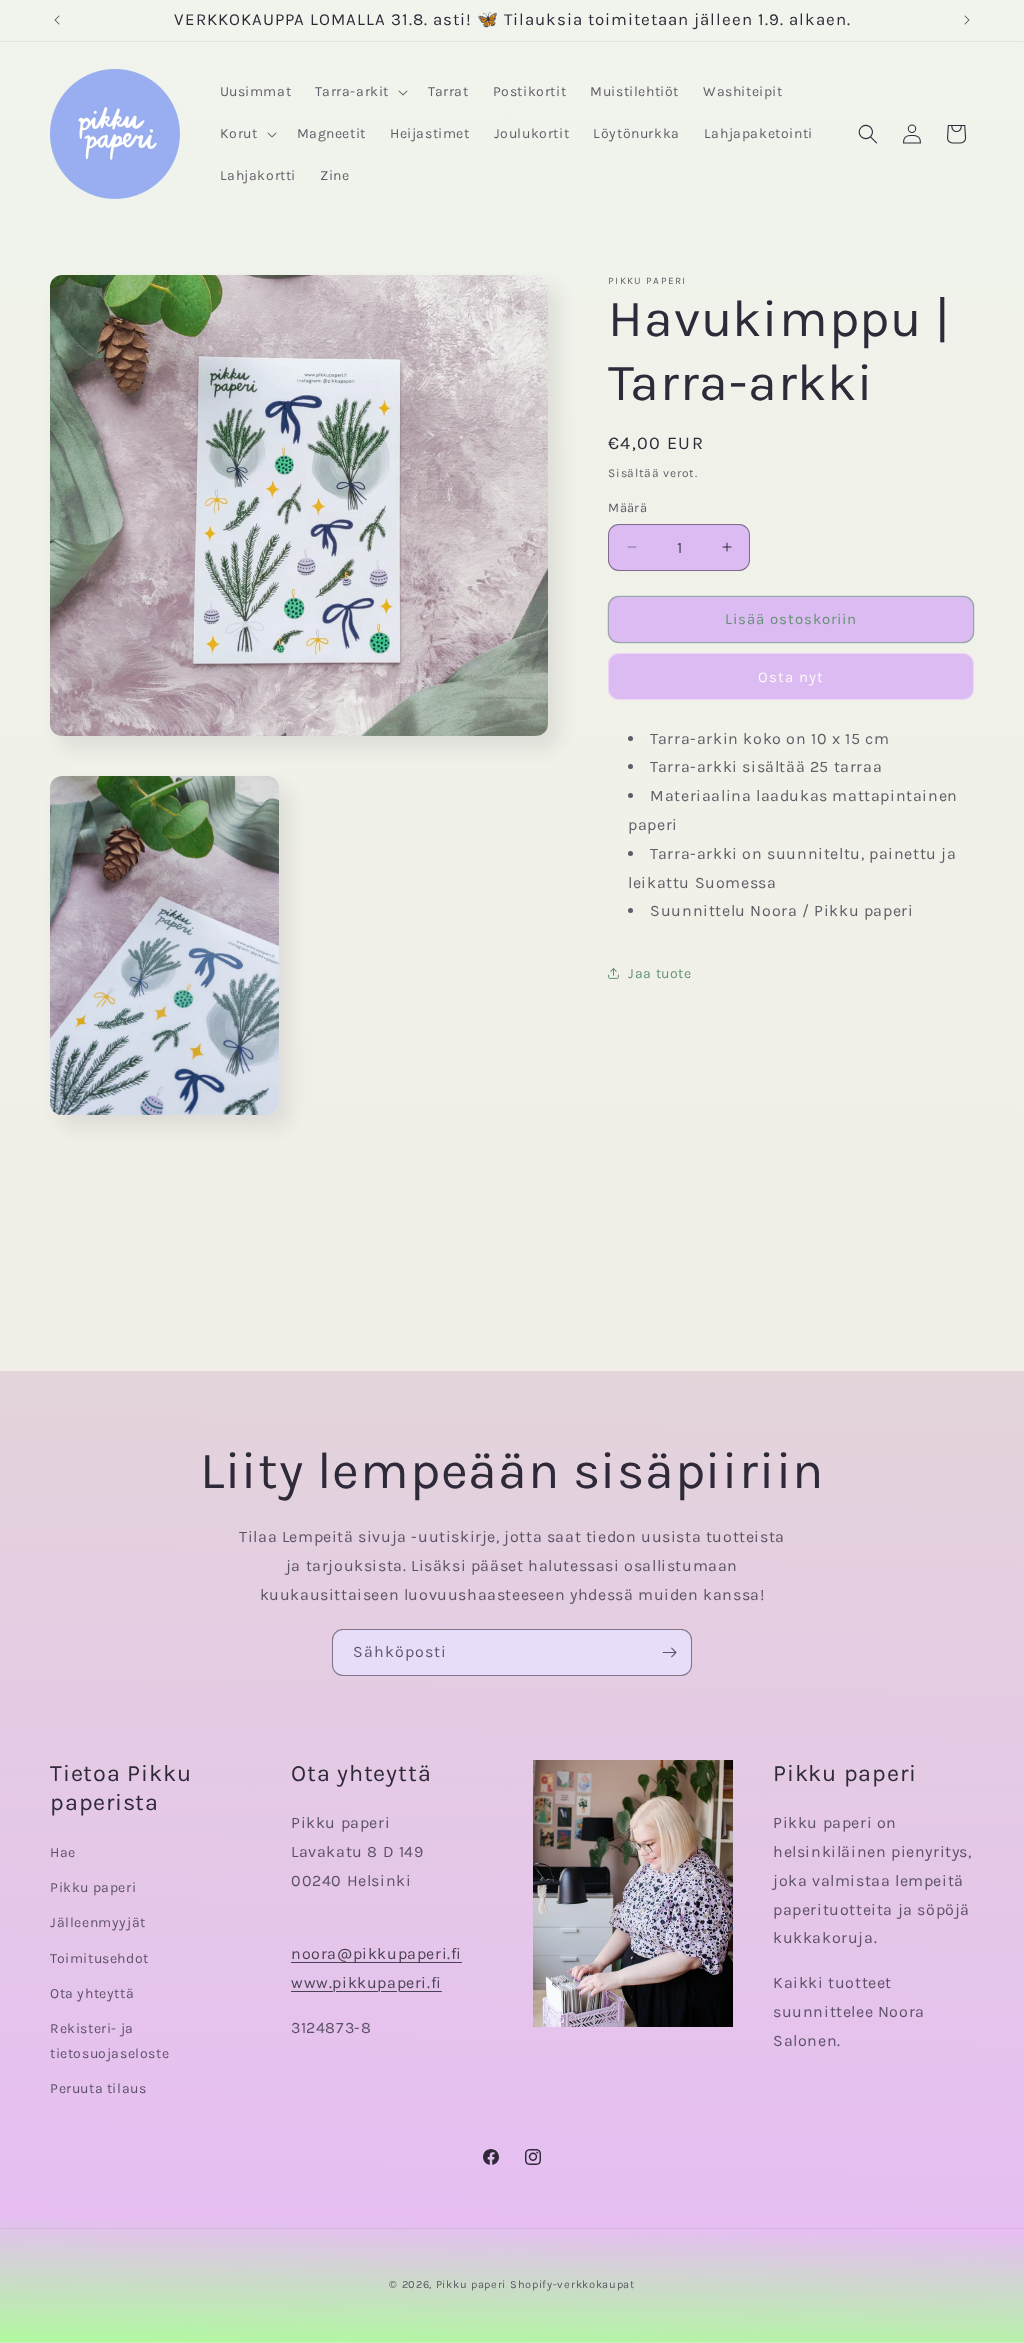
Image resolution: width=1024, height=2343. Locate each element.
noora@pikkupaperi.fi (376, 1953)
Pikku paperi (93, 1887)
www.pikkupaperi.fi (366, 1982)
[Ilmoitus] (967, 20)
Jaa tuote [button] (659, 973)
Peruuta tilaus (98, 2088)
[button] (359, 92)
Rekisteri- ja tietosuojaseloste (109, 2041)
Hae (63, 1852)
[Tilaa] (669, 1652)
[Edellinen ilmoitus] (57, 20)
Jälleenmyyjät (98, 1922)
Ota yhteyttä (92, 1993)
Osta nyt (791, 677)
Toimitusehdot (99, 1958)
